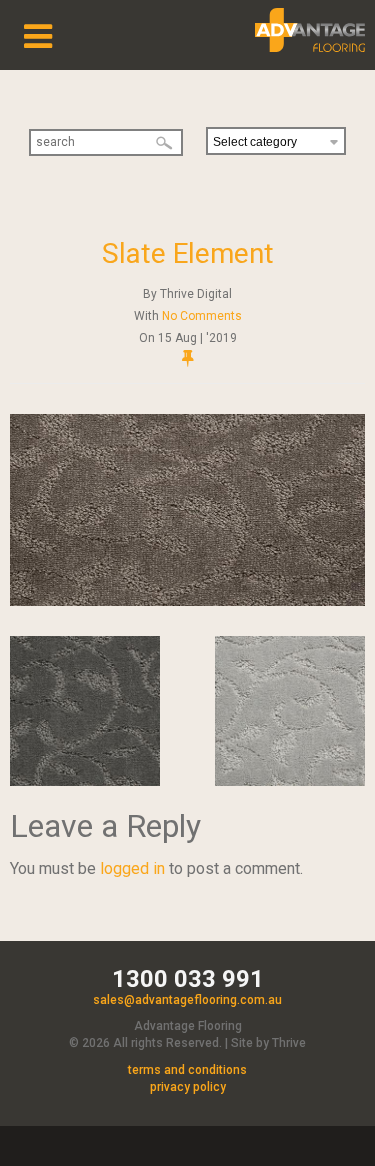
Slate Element (188, 253)
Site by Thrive (268, 1043)
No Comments (202, 316)
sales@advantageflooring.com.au (187, 1000)
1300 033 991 (188, 979)
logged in (132, 868)
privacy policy (188, 1087)
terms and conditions (187, 1070)
